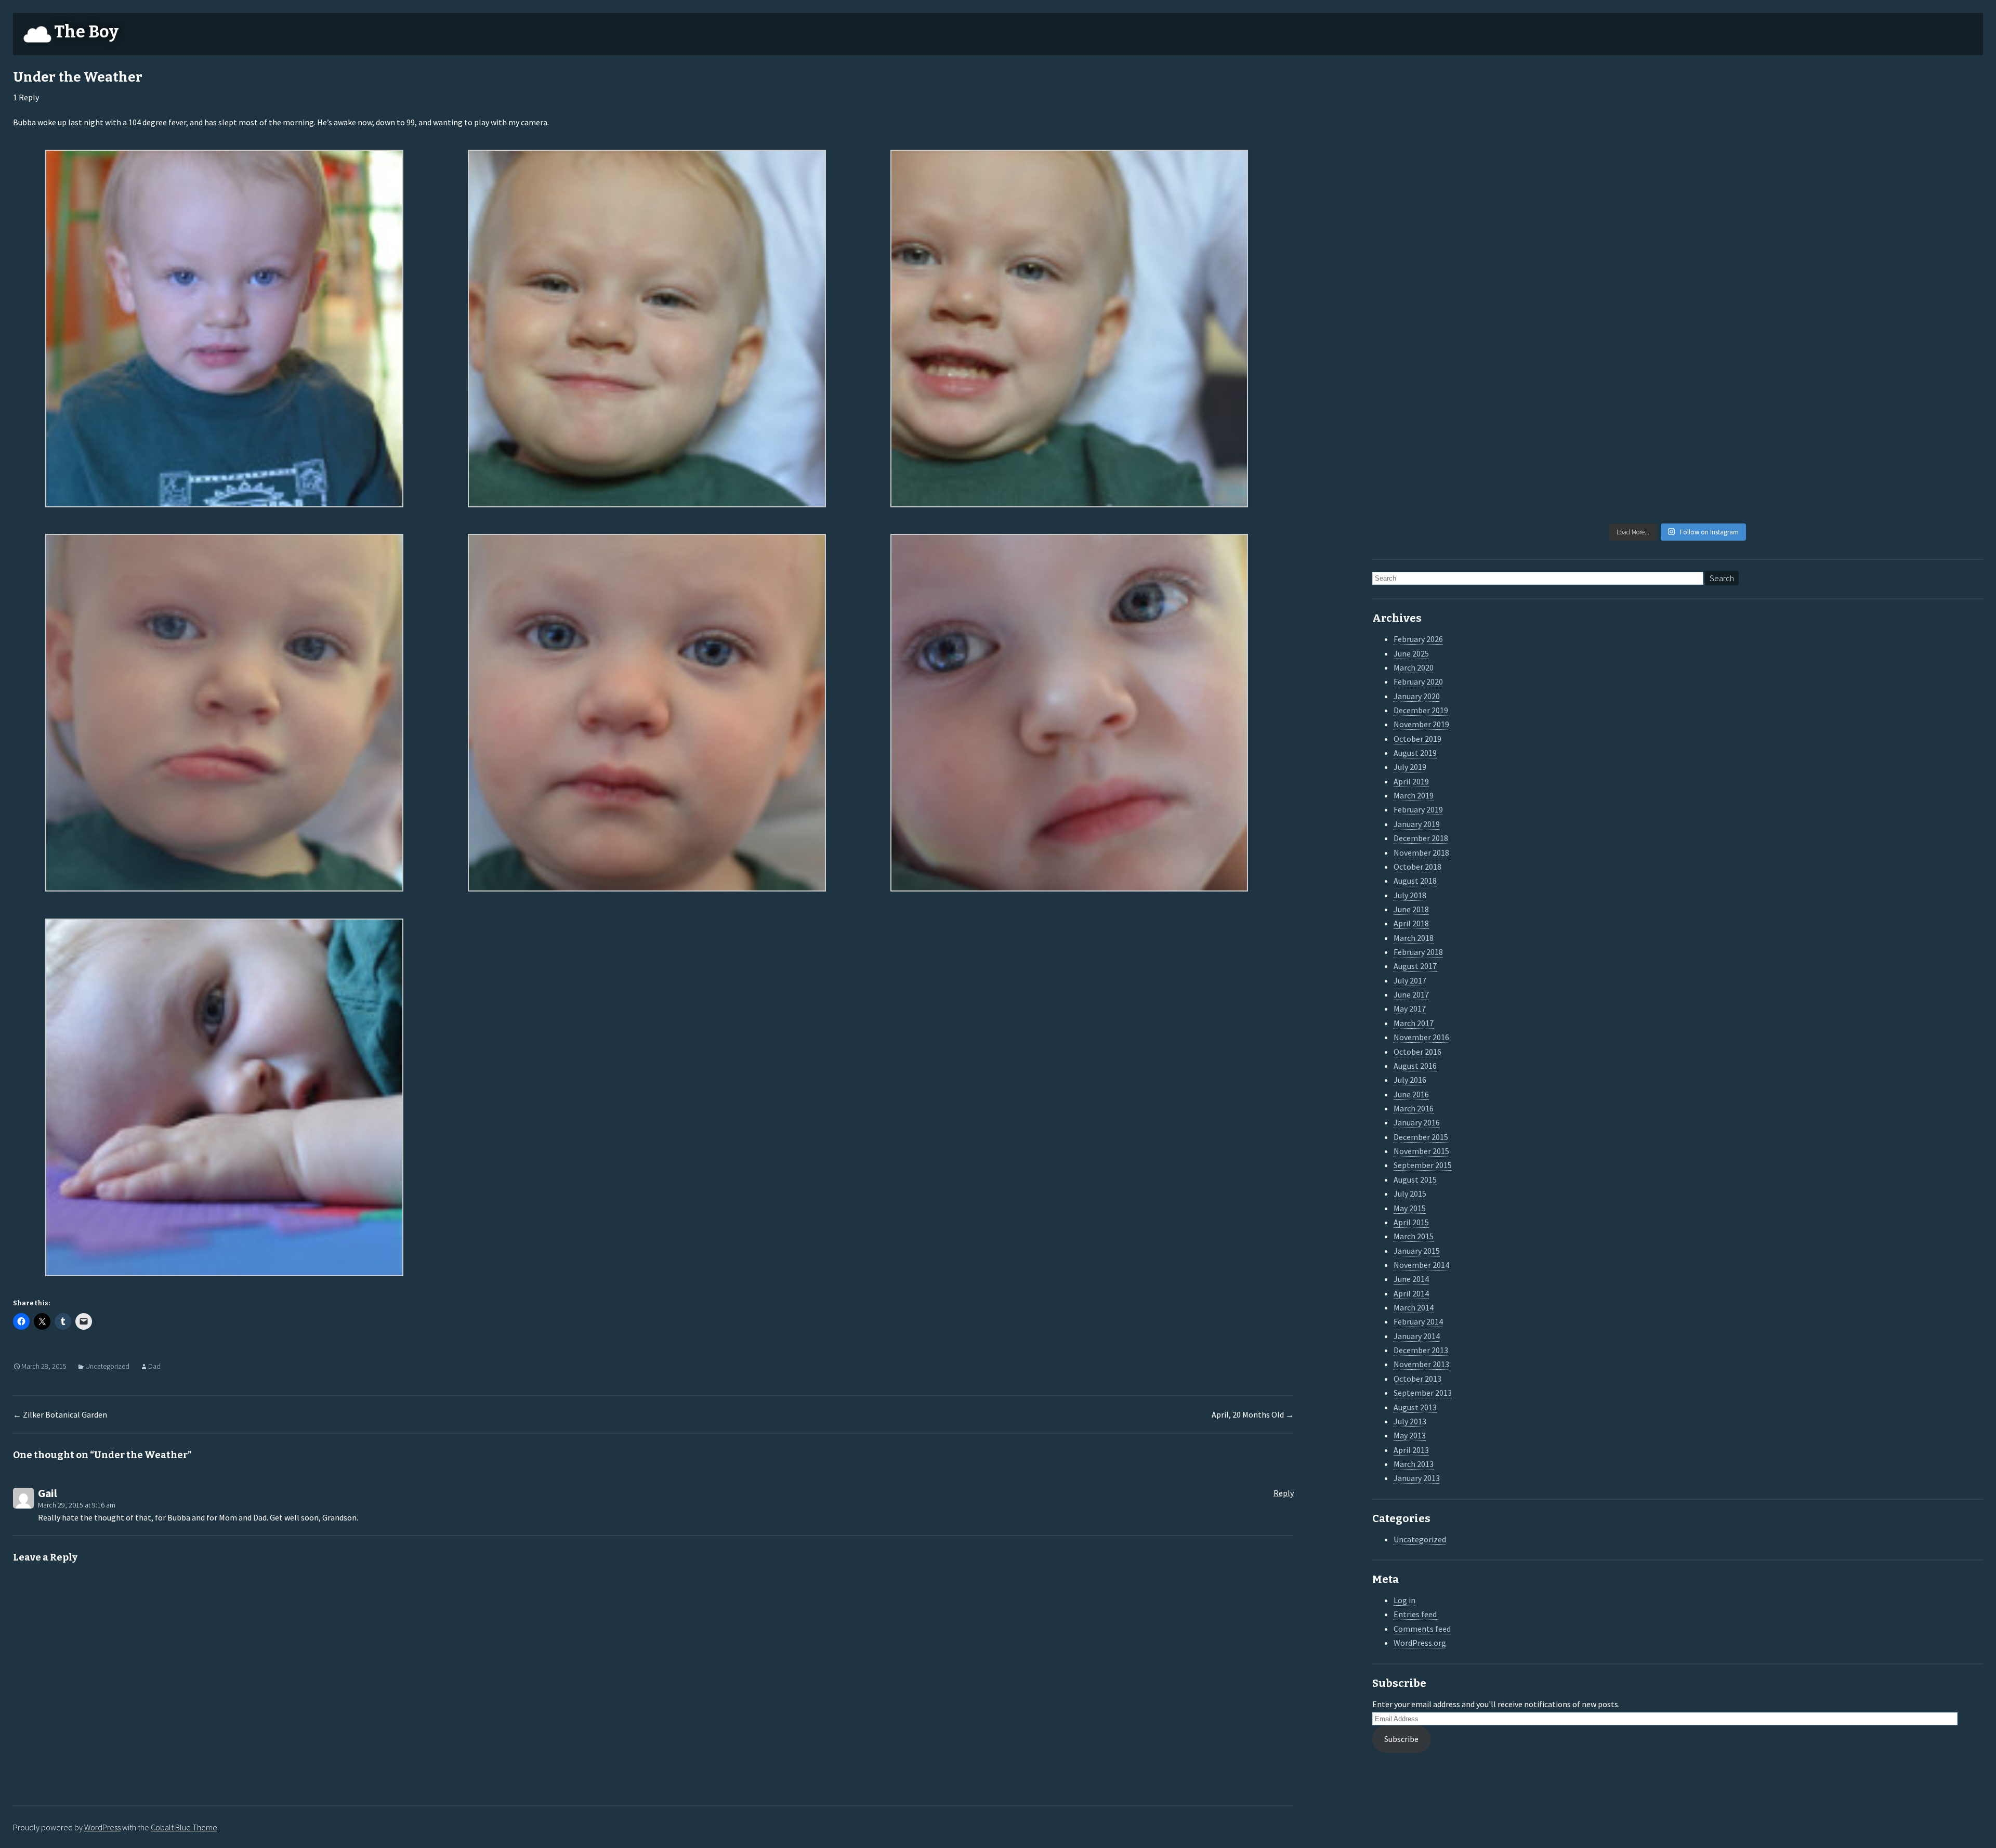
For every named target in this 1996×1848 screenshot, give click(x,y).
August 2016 (1415, 1066)
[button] (224, 331)
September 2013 (1423, 1393)
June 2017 (1411, 994)
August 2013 (1415, 1407)
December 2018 (1421, 838)
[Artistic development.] (1600, 472)
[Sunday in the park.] (1909, 472)
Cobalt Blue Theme (184, 1827)
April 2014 (1411, 1293)
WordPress (102, 1827)
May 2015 (1410, 1208)
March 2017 (1414, 1023)
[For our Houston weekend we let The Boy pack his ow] (1447, 383)
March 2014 (1414, 1307)
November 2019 (1421, 724)
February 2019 (1418, 809)
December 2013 (1421, 1350)
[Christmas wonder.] (1755, 205)
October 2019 (1417, 739)
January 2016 (1417, 1122)
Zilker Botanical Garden (60, 1414)
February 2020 (1418, 681)
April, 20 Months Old (1253, 1414)
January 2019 (1417, 824)
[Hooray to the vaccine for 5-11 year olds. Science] (1600, 116)
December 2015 (1421, 1137)
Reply (1284, 1493)
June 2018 (1411, 909)
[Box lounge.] (1909, 294)
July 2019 (1410, 767)
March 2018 (1414, 938)
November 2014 (1421, 1265)
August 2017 (1415, 966)
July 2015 (1410, 1194)
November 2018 (1421, 853)
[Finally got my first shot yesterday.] (1600, 205)
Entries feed (1415, 1614)
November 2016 (1421, 1037)
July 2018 (1410, 895)
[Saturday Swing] (1447, 294)
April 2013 (1411, 1450)
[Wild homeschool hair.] (1447, 205)
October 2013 (1417, 1379)
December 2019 (1421, 710)
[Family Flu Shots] (1909, 205)
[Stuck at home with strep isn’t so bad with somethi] (1909, 383)
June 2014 (1411, 1279)
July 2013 (1410, 1421)
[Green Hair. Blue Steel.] (1755, 472)
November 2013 (1421, 1364)
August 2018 (1415, 881)
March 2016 (1414, 1108)
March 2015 (1414, 1236)
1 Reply (26, 97)
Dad (154, 1366)
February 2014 (1418, 1321)
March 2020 (1414, 667)
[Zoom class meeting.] (1755, 294)
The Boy (86, 32)
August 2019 (1415, 753)
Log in (1404, 1600)
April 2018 (1411, 923)
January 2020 (1417, 696)
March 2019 (1414, 795)
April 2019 (1411, 781)
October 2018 (1417, 867)
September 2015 (1423, 1165)
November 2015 (1421, 1151)
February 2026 (1418, 639)
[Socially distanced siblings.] (1600, 294)
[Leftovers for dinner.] (1600, 383)
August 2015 (1415, 1179)
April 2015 (1411, 1222)
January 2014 (1417, 1336)
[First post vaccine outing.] (1909, 116)
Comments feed (1422, 1629)
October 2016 (1417, 1052)
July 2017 (1410, 980)
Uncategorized (107, 1366)
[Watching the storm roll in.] (1447, 116)
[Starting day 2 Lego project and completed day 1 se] (1755, 383)
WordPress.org (1420, 1643)
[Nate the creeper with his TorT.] (1755, 116)
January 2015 (1417, 1251)
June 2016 (1411, 1094)
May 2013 (1410, 1435)
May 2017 (1410, 1008)
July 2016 (1410, 1080)
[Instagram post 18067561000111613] (1447, 472)
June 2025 (1411, 653)
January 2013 (1417, 1478)
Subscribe (1401, 1739)
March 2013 (1414, 1464)
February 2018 (1418, 952)
